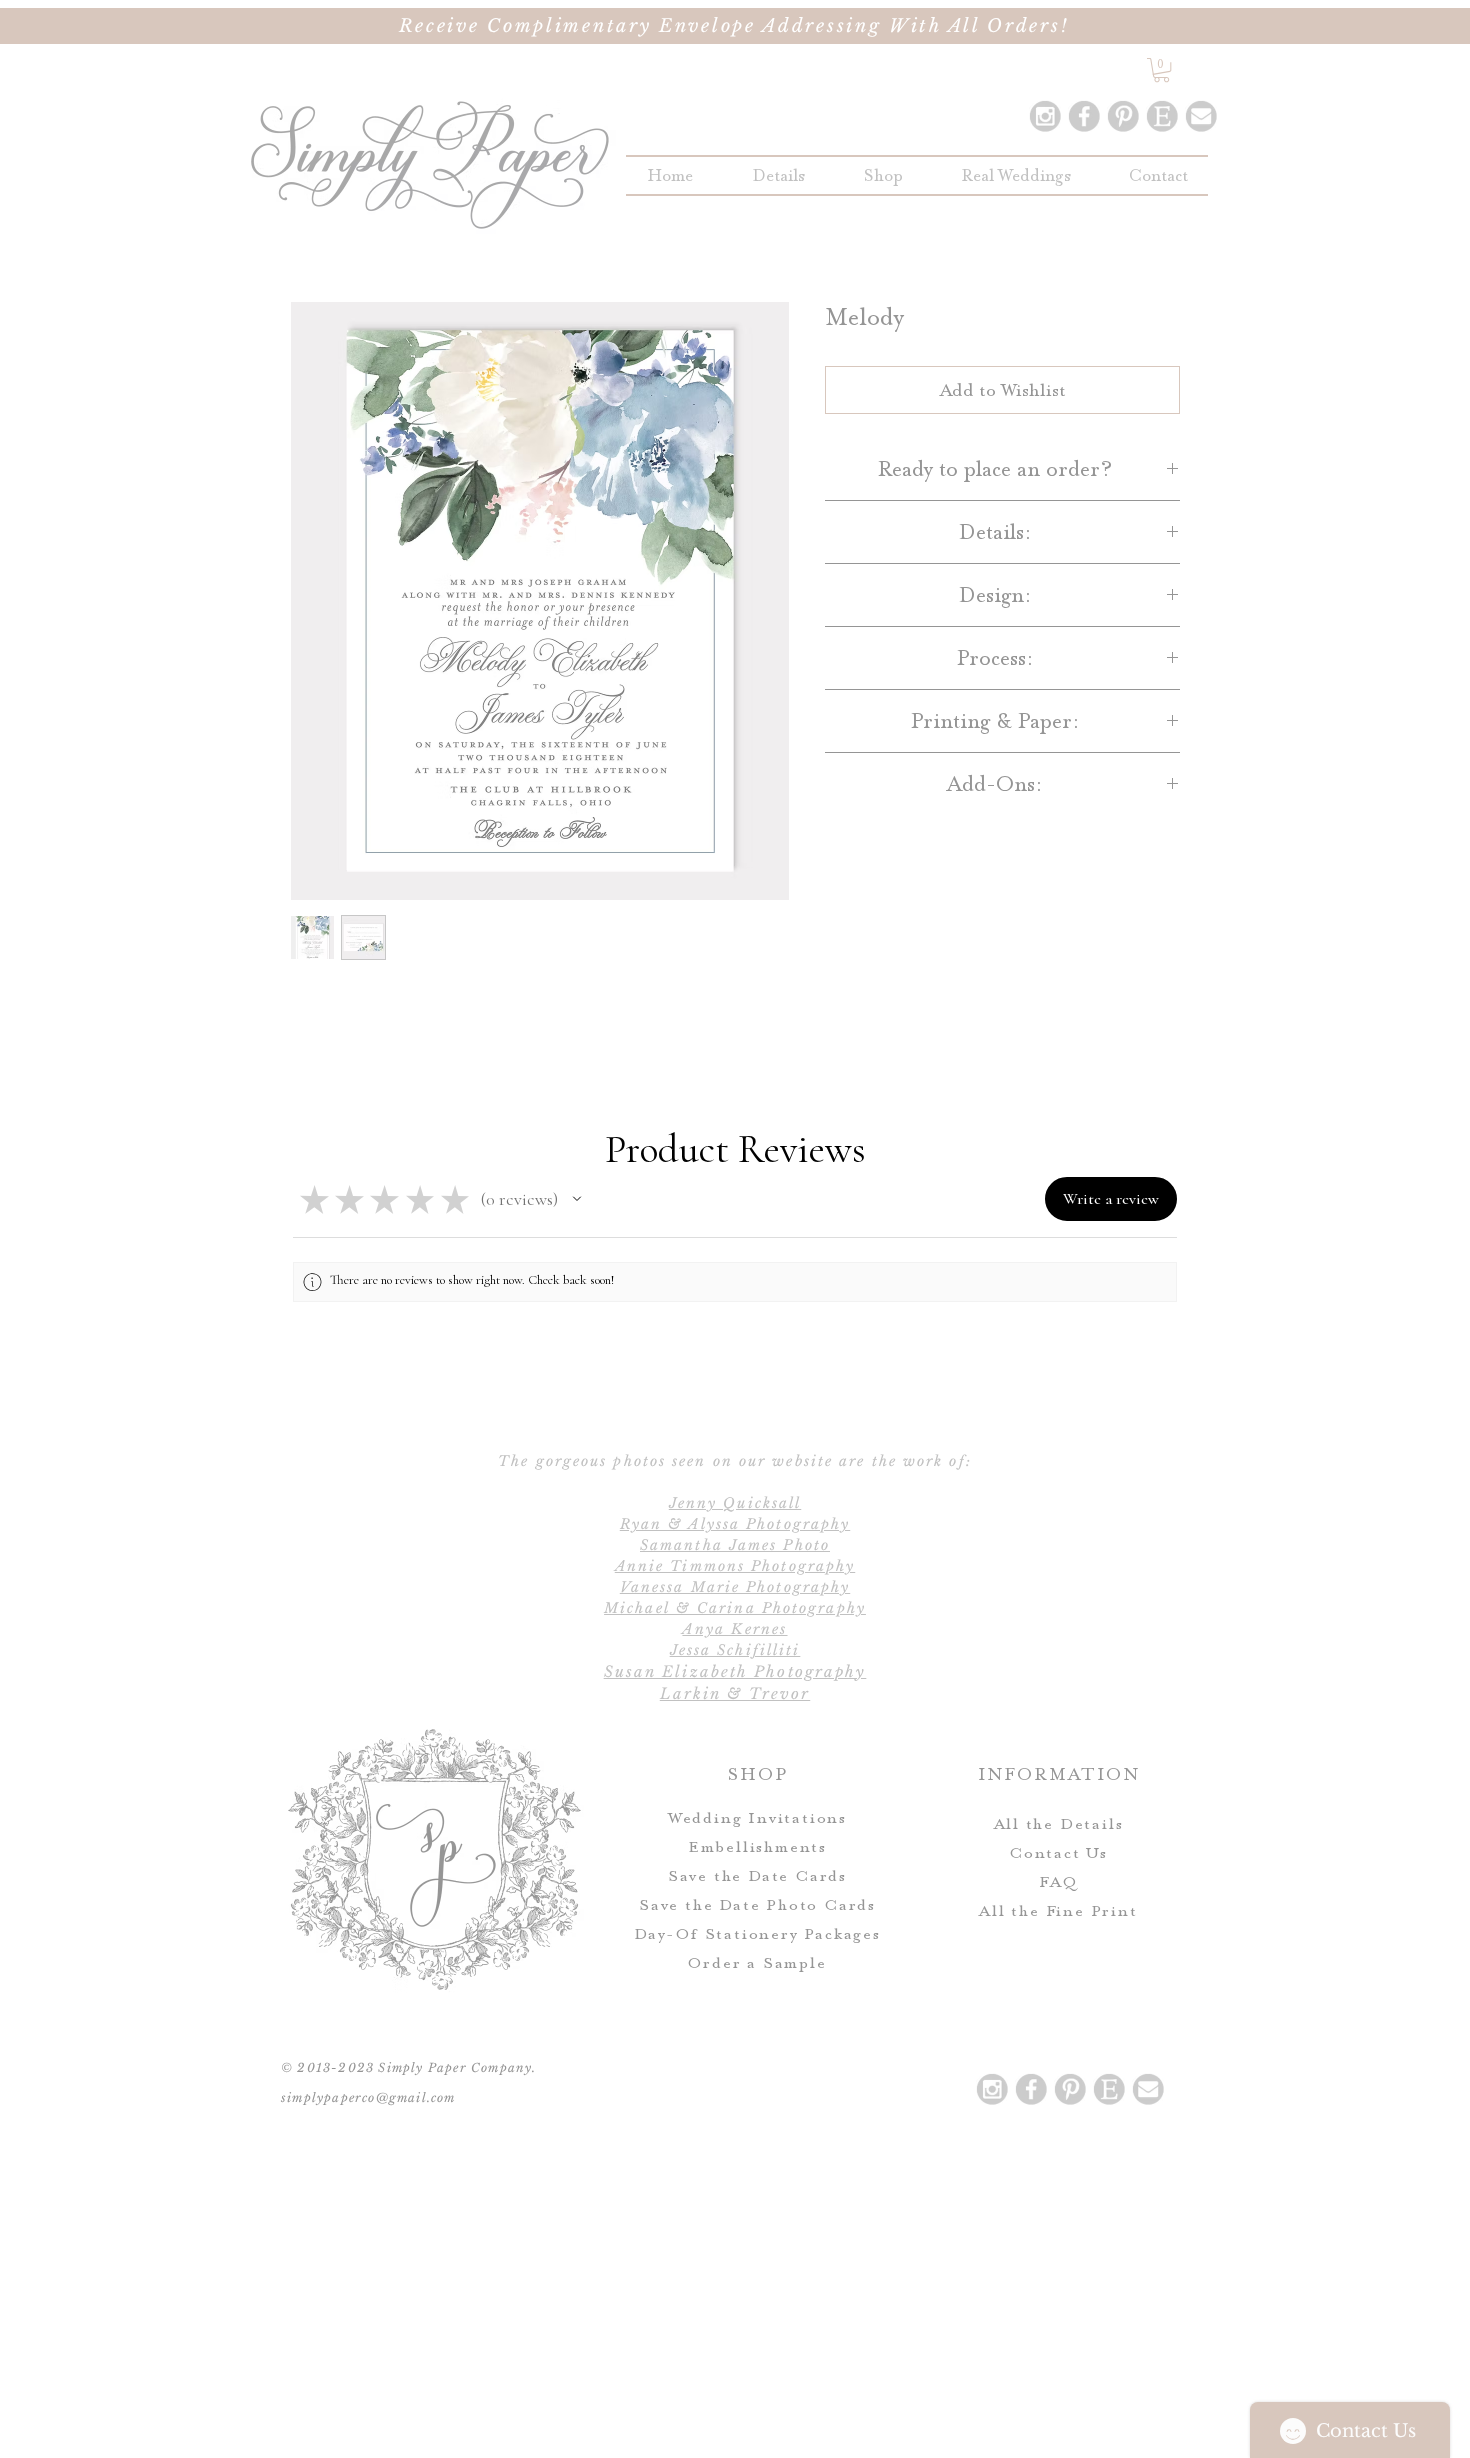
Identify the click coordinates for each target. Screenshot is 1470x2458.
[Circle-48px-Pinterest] (1123, 116)
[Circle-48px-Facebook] (1084, 116)
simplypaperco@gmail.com (368, 2097)
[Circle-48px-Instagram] (1045, 116)
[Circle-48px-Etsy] (1162, 116)
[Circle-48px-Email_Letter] (1201, 116)
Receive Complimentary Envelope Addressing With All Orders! (734, 26)
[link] (1161, 70)
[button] (883, 175)
